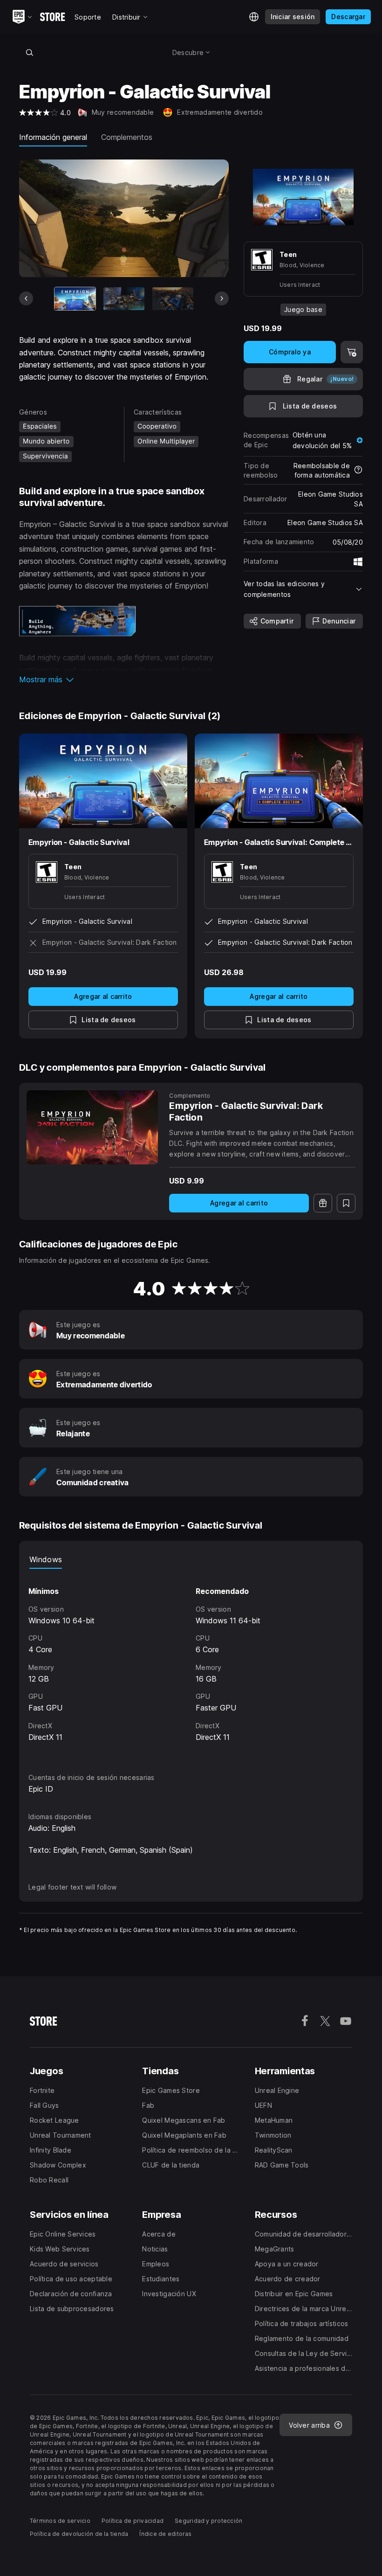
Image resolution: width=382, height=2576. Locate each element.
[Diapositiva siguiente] (222, 298)
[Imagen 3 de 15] (173, 299)
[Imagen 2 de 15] (124, 299)
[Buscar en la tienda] (29, 52)
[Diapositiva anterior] (26, 298)
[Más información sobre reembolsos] (358, 471)
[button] (124, 679)
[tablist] (191, 1559)
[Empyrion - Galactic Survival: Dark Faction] (92, 1127)
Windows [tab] (46, 1559)
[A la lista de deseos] (346, 1203)
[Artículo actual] (75, 299)
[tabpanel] (191, 1662)
